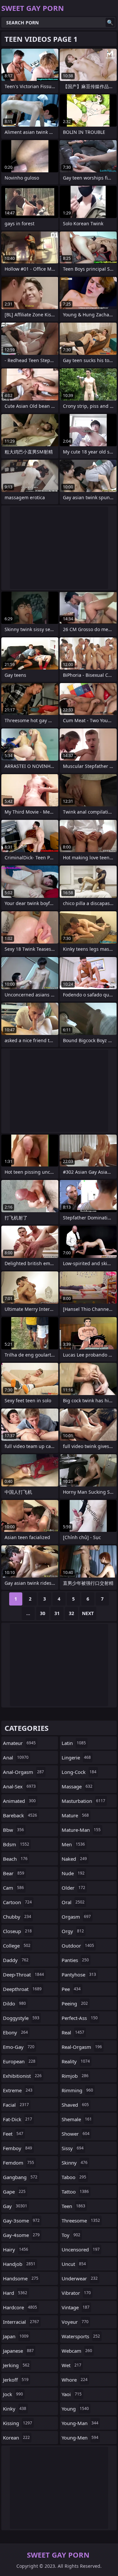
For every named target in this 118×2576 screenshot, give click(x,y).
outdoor (78, 1946)
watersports (81, 2336)
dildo (14, 2003)
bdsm (16, 1844)
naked (74, 1859)
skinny (75, 2163)
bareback (20, 1815)
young (75, 2409)
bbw (13, 1830)
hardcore (20, 2307)
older (73, 1888)
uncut (74, 2264)
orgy (73, 1931)
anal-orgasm (23, 1772)
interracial (21, 2322)
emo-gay (19, 2047)
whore (75, 2380)
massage (77, 1786)
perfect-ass (80, 2018)
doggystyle (21, 2018)
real (73, 2032)
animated (19, 1801)
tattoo (75, 2192)
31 (57, 1613)
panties (75, 1960)
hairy (16, 2249)
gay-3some (21, 2220)
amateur (19, 1743)
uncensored (81, 2249)
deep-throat (23, 1975)
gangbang (20, 2177)
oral (73, 1902)
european (19, 2061)
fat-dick (18, 2119)
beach (15, 1859)
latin (74, 1743)
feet (13, 2134)
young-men (80, 2438)
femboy (18, 2148)
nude (73, 1873)
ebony (15, 2032)
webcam (77, 2351)
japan (16, 2336)
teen (73, 2206)
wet (71, 2365)
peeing (75, 2003)
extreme (18, 2090)
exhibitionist (22, 2076)
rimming (77, 2090)
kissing (18, 2423)
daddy (16, 1960)
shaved (75, 2105)
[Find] (110, 22)
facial (16, 2105)
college (17, 1946)
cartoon (17, 1902)
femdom (19, 2163)
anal (16, 1757)
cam (13, 1888)
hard (15, 2293)
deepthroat (22, 1989)
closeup (17, 1931)
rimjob (75, 2076)
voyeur (75, 2322)
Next (88, 1613)
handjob (19, 2264)
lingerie (76, 1757)
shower (76, 2134)
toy (71, 2235)
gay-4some (21, 2235)
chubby (17, 1917)
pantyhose (79, 1975)
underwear (80, 2278)
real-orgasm (82, 2047)
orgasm (76, 1917)
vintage (76, 2307)
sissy (73, 2148)
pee (71, 1989)
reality (76, 2061)
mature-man (81, 1830)
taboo (74, 2177)
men (73, 1844)
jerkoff (16, 2380)
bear (14, 1873)
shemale (77, 2119)
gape (14, 2192)
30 (43, 1613)
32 (71, 1613)
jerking (16, 2365)
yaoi (72, 2394)
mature (75, 1815)
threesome (81, 2220)
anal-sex (19, 1786)
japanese (18, 2351)
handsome (21, 2278)
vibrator (76, 2293)
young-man (80, 2423)
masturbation (83, 1801)
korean (16, 2438)
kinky (15, 2409)
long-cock (79, 1772)
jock (13, 2394)
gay (15, 2206)
